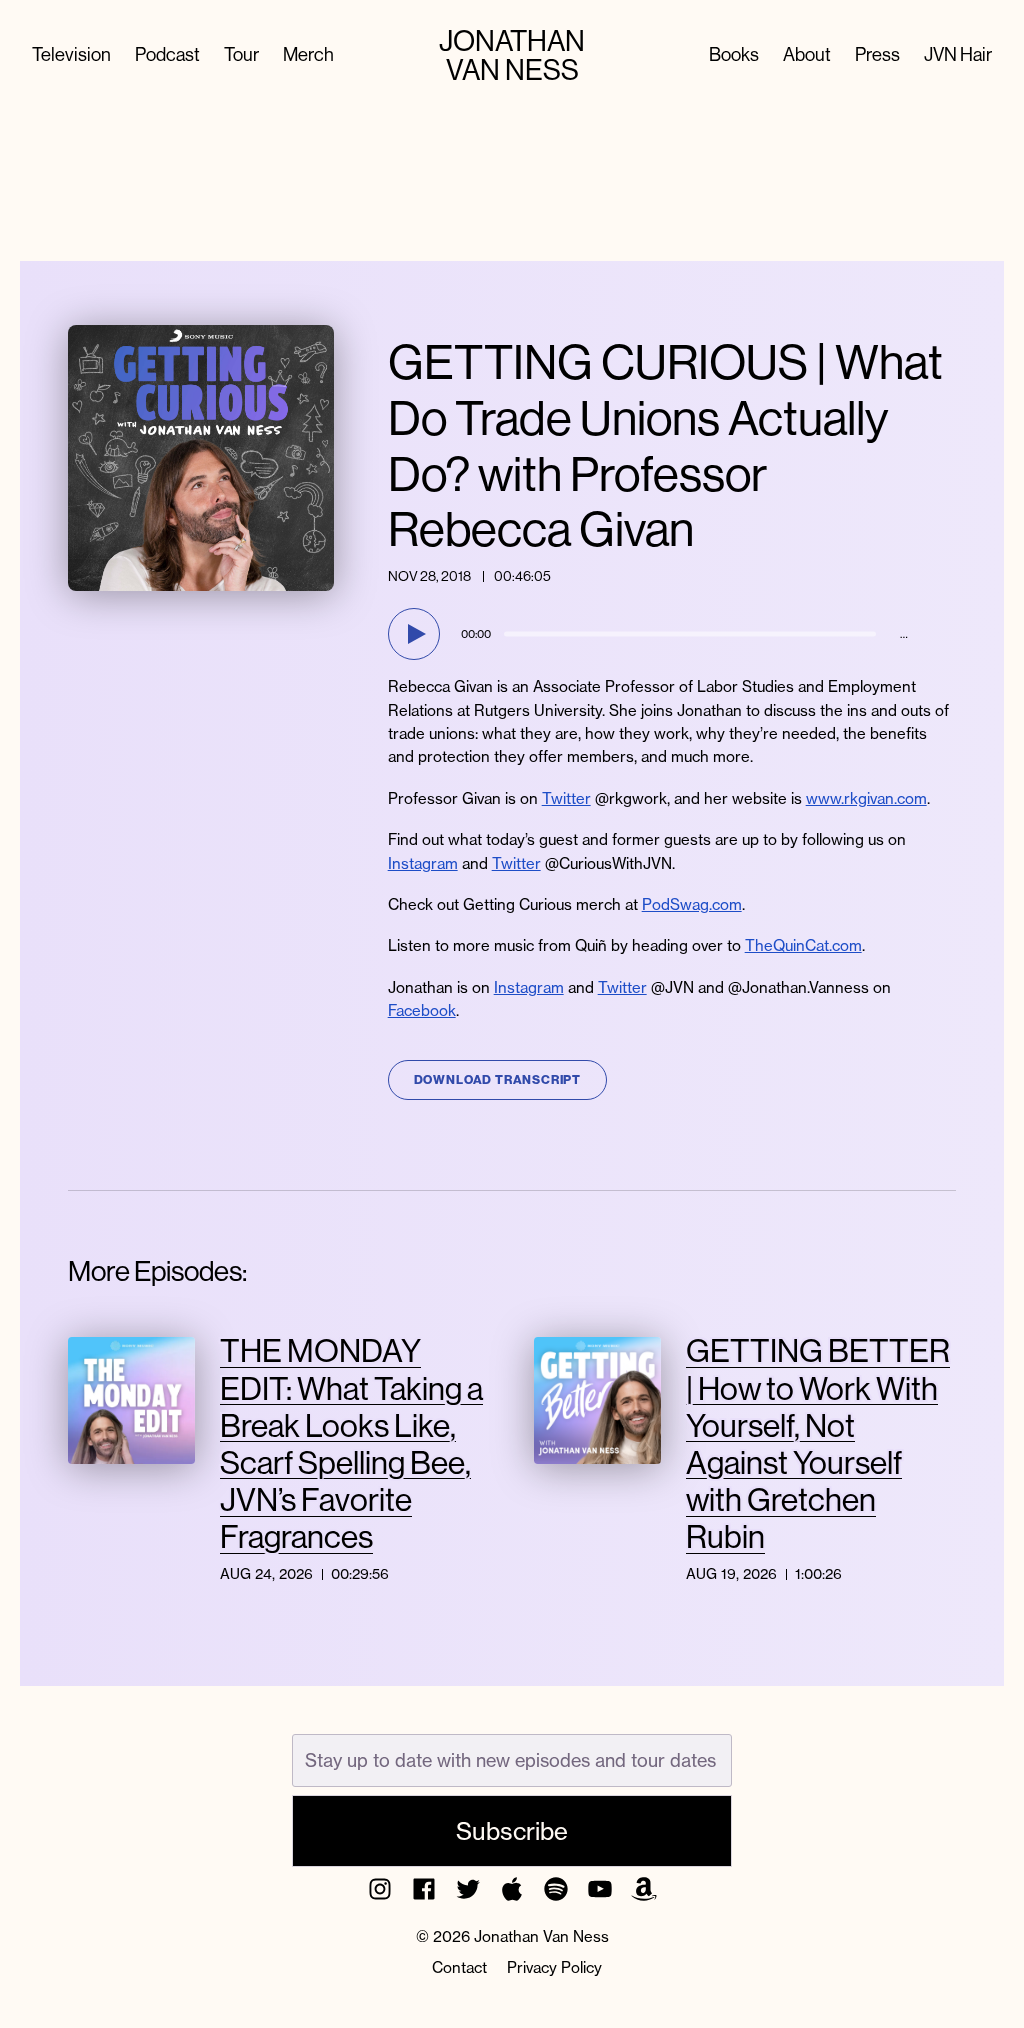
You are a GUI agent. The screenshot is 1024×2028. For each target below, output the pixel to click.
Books (734, 55)
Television (71, 55)
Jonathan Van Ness (512, 55)
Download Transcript (497, 1079)
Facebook (422, 1010)
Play (417, 634)
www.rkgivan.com (866, 798)
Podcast (167, 55)
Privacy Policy (554, 1967)
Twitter (566, 798)
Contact (459, 1967)
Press (877, 55)
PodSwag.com (692, 904)
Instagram (423, 863)
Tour (241, 55)
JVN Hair (958, 55)
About (807, 55)
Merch (308, 55)
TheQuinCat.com (803, 945)
